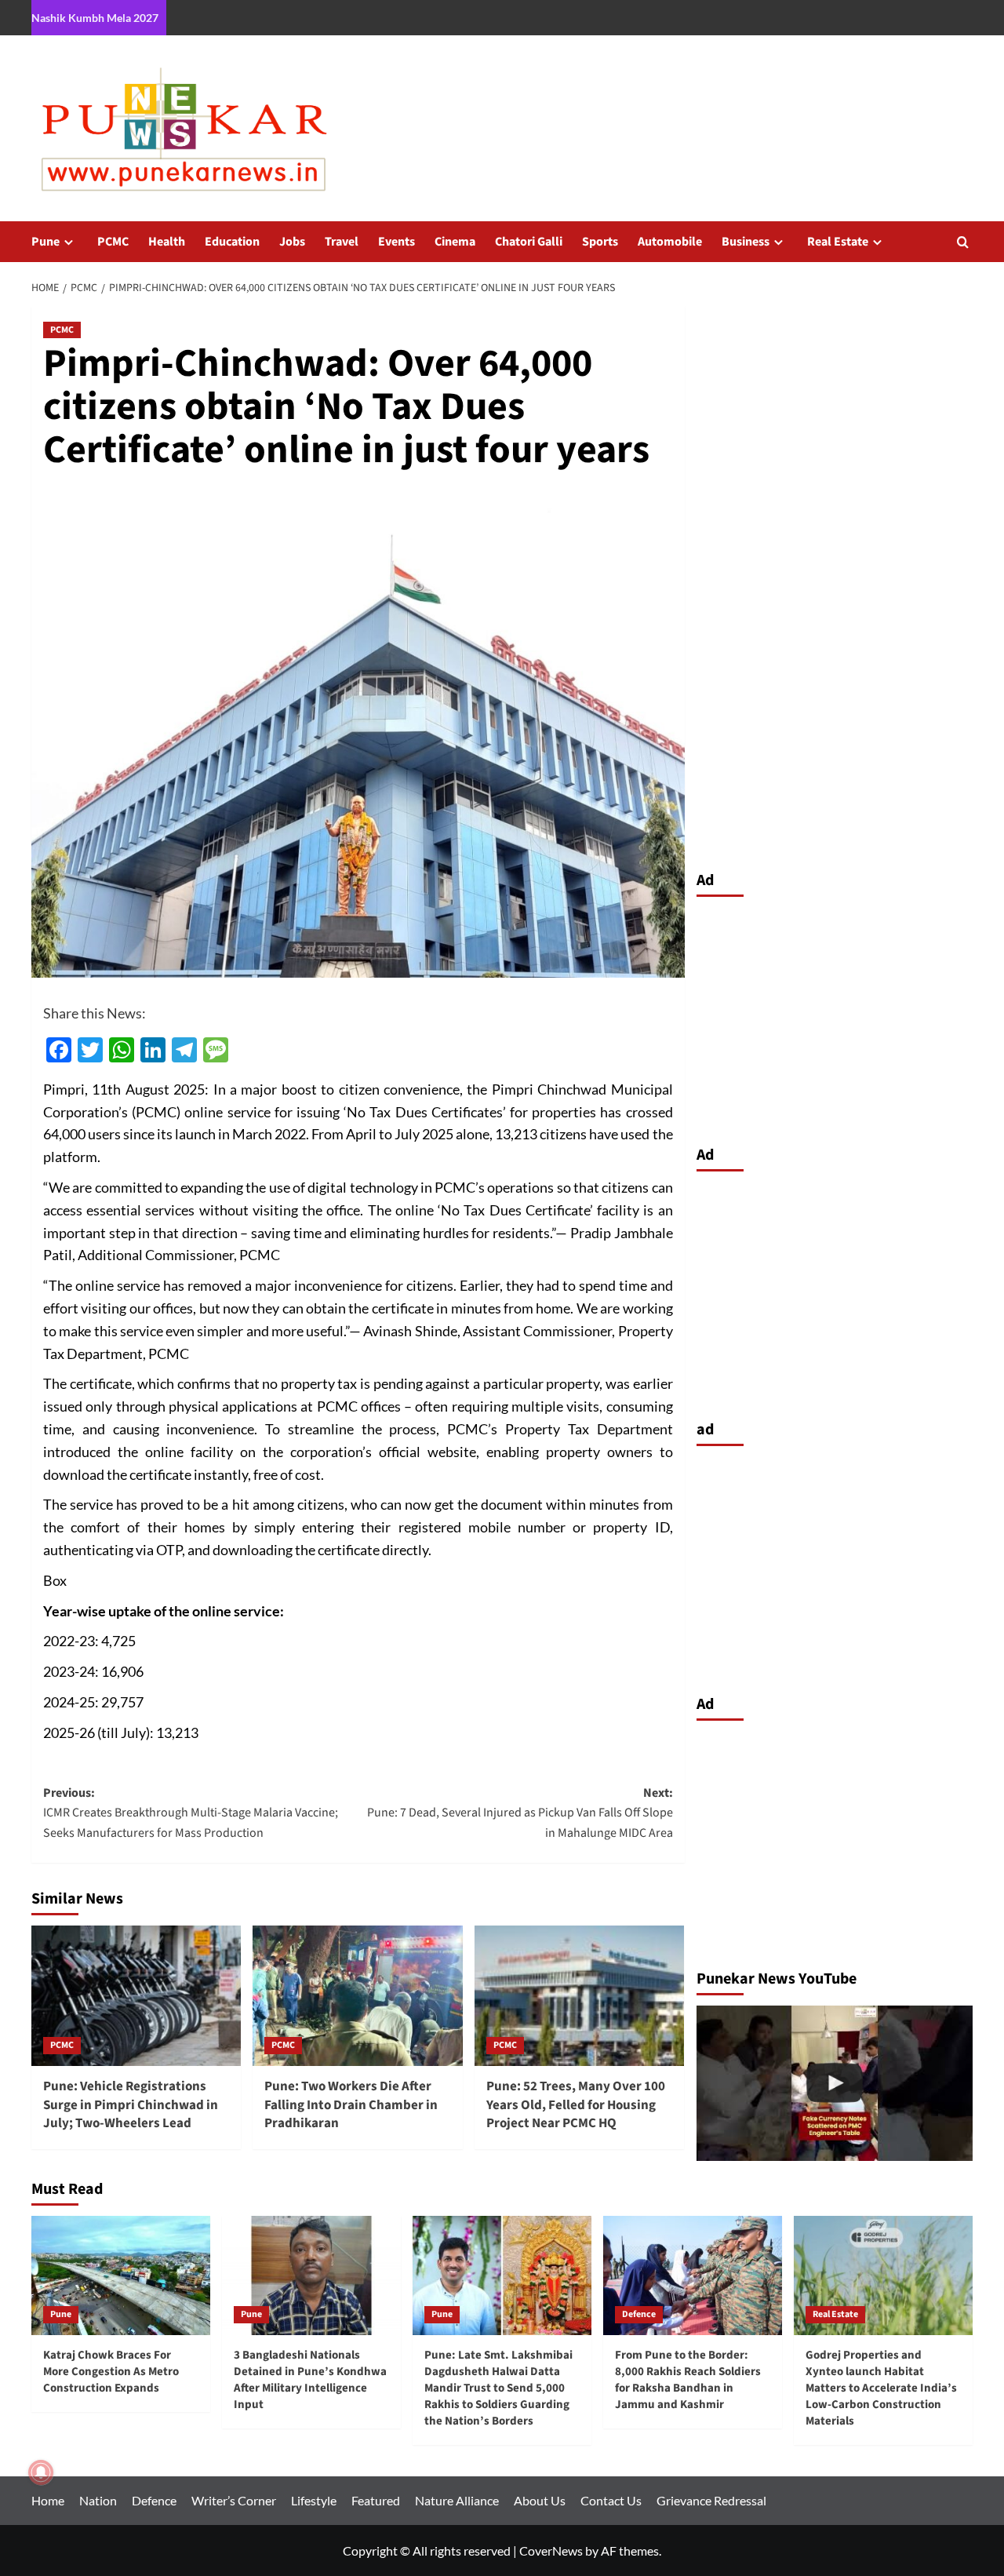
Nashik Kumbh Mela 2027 (95, 18)
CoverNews (551, 2550)
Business (746, 242)
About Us (540, 2500)
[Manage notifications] (41, 2472)
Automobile (670, 242)
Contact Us (611, 2500)
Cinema (455, 242)
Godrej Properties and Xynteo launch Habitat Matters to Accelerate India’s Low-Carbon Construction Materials (881, 2388)
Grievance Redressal (711, 2500)
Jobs (292, 242)
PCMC (113, 242)
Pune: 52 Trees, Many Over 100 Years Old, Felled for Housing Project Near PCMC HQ (576, 2105)
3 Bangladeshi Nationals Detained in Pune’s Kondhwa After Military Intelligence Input (310, 2380)
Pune (45, 242)
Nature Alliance (457, 2500)
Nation (98, 2500)
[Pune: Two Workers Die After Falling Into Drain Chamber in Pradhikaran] (357, 1995)
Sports (600, 242)
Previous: (191, 1813)
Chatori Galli (529, 242)
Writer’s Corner (234, 2500)
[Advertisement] (835, 1017)
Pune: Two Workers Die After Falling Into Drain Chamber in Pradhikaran (351, 2105)
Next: (520, 1813)
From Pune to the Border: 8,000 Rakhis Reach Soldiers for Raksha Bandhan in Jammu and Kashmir (688, 2380)
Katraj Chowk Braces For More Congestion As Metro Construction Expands (111, 2372)
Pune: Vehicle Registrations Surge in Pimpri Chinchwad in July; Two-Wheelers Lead (131, 2105)
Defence (639, 2314)
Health (167, 242)
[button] (963, 242)
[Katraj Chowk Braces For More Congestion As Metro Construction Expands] (121, 2275)
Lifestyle (314, 2500)
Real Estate (838, 242)
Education (232, 242)
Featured (376, 2500)
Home (48, 2500)
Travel (342, 242)
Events (397, 242)
